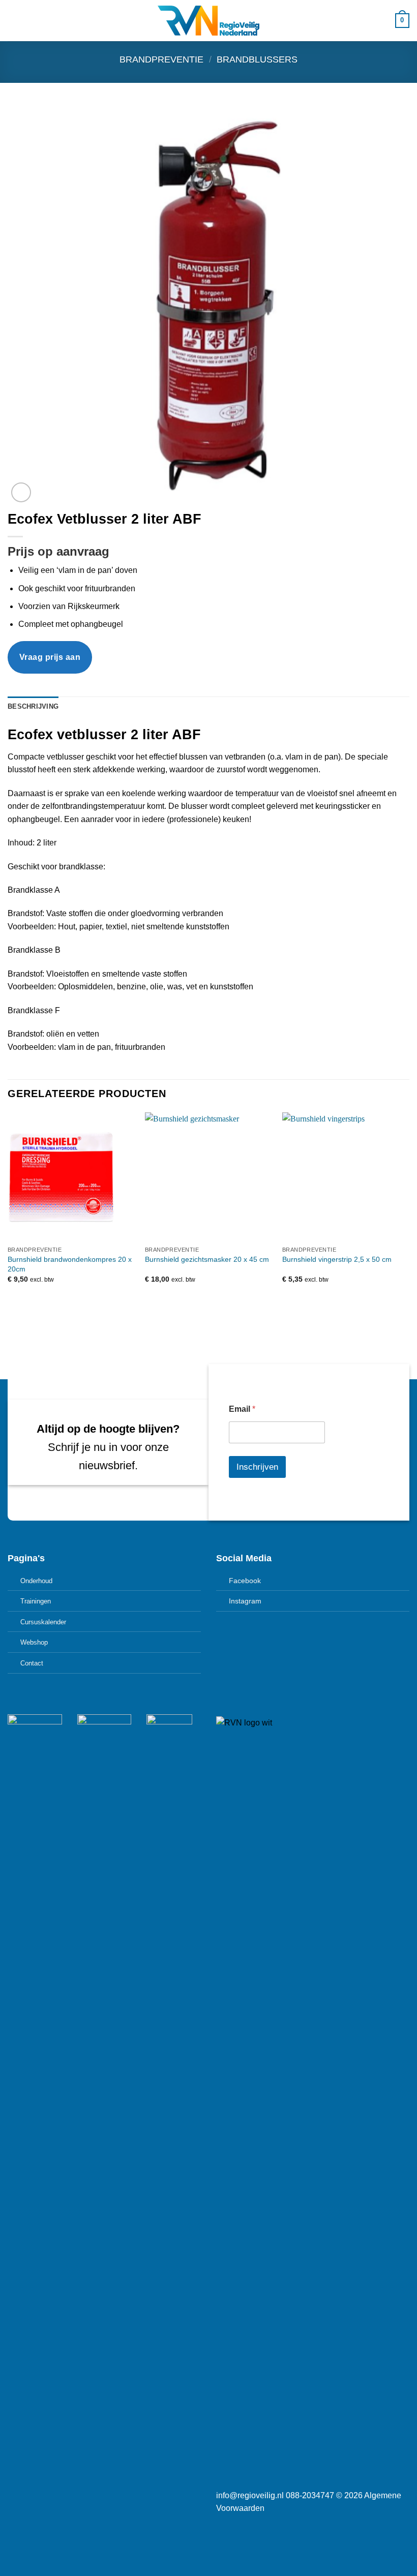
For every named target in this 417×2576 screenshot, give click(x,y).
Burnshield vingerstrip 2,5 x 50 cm (337, 1259)
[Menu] (14, 21)
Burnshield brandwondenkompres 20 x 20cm (70, 1264)
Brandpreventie (161, 59)
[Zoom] (21, 492)
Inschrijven (257, 1467)
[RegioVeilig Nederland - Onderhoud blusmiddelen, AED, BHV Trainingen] (208, 21)
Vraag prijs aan (50, 657)
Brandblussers (257, 59)
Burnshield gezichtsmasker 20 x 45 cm (207, 1259)
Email (242, 1409)
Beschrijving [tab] (33, 706)
